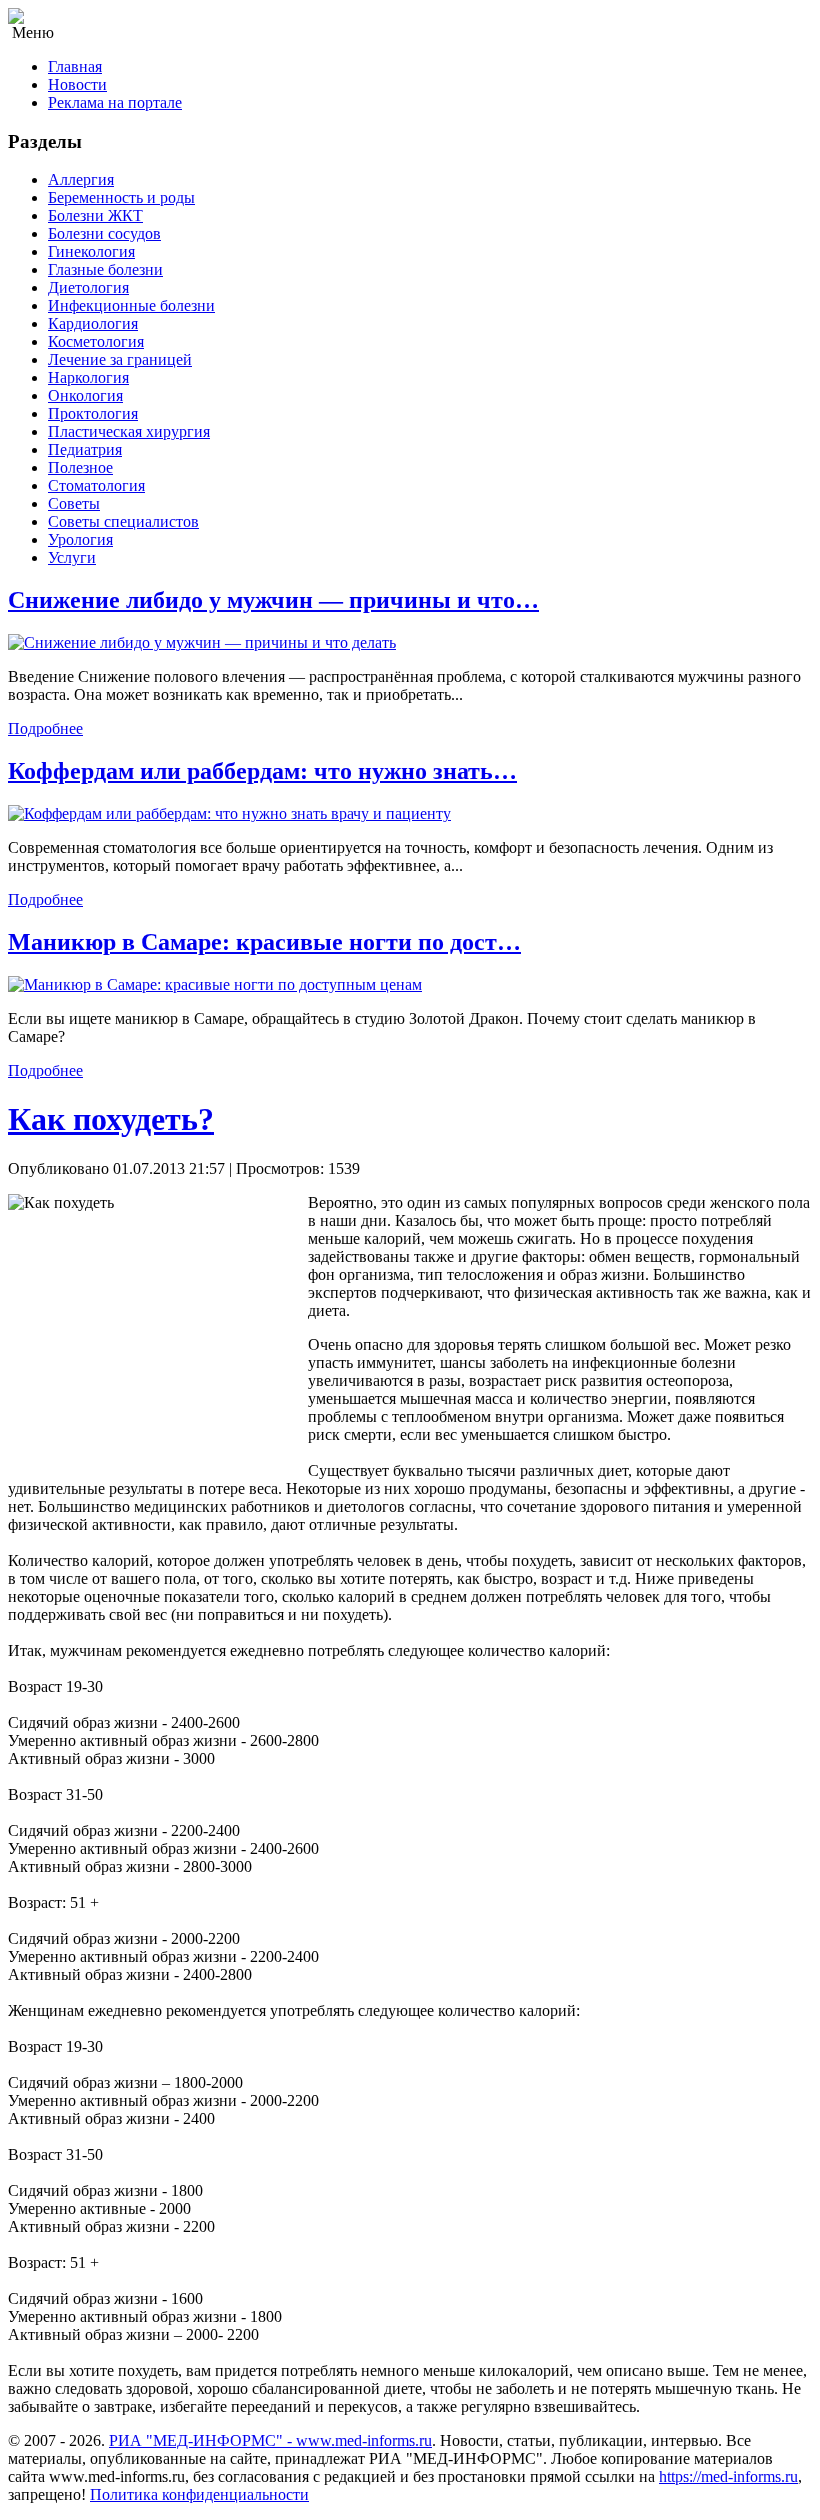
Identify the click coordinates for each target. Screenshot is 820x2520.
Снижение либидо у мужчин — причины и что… (273, 600)
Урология (80, 539)
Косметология (96, 341)
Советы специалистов (123, 521)
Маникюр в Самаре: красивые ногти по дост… (264, 942)
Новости (77, 84)
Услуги (72, 557)
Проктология (93, 413)
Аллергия (81, 179)
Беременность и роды (121, 197)
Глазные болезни (105, 269)
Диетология (88, 287)
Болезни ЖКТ (95, 215)
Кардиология (93, 323)
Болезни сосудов (104, 233)
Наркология (88, 377)
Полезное (80, 467)
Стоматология (96, 485)
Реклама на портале (115, 102)
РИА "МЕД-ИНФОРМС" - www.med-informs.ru (270, 2440)
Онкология (85, 395)
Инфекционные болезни (131, 305)
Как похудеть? (111, 1119)
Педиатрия (85, 449)
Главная (75, 66)
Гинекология (91, 251)
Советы (74, 503)
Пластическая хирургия (129, 431)
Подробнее (45, 728)
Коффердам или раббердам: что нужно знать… (262, 771)
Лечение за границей (120, 359)
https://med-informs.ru (728, 2476)
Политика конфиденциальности (199, 2494)
